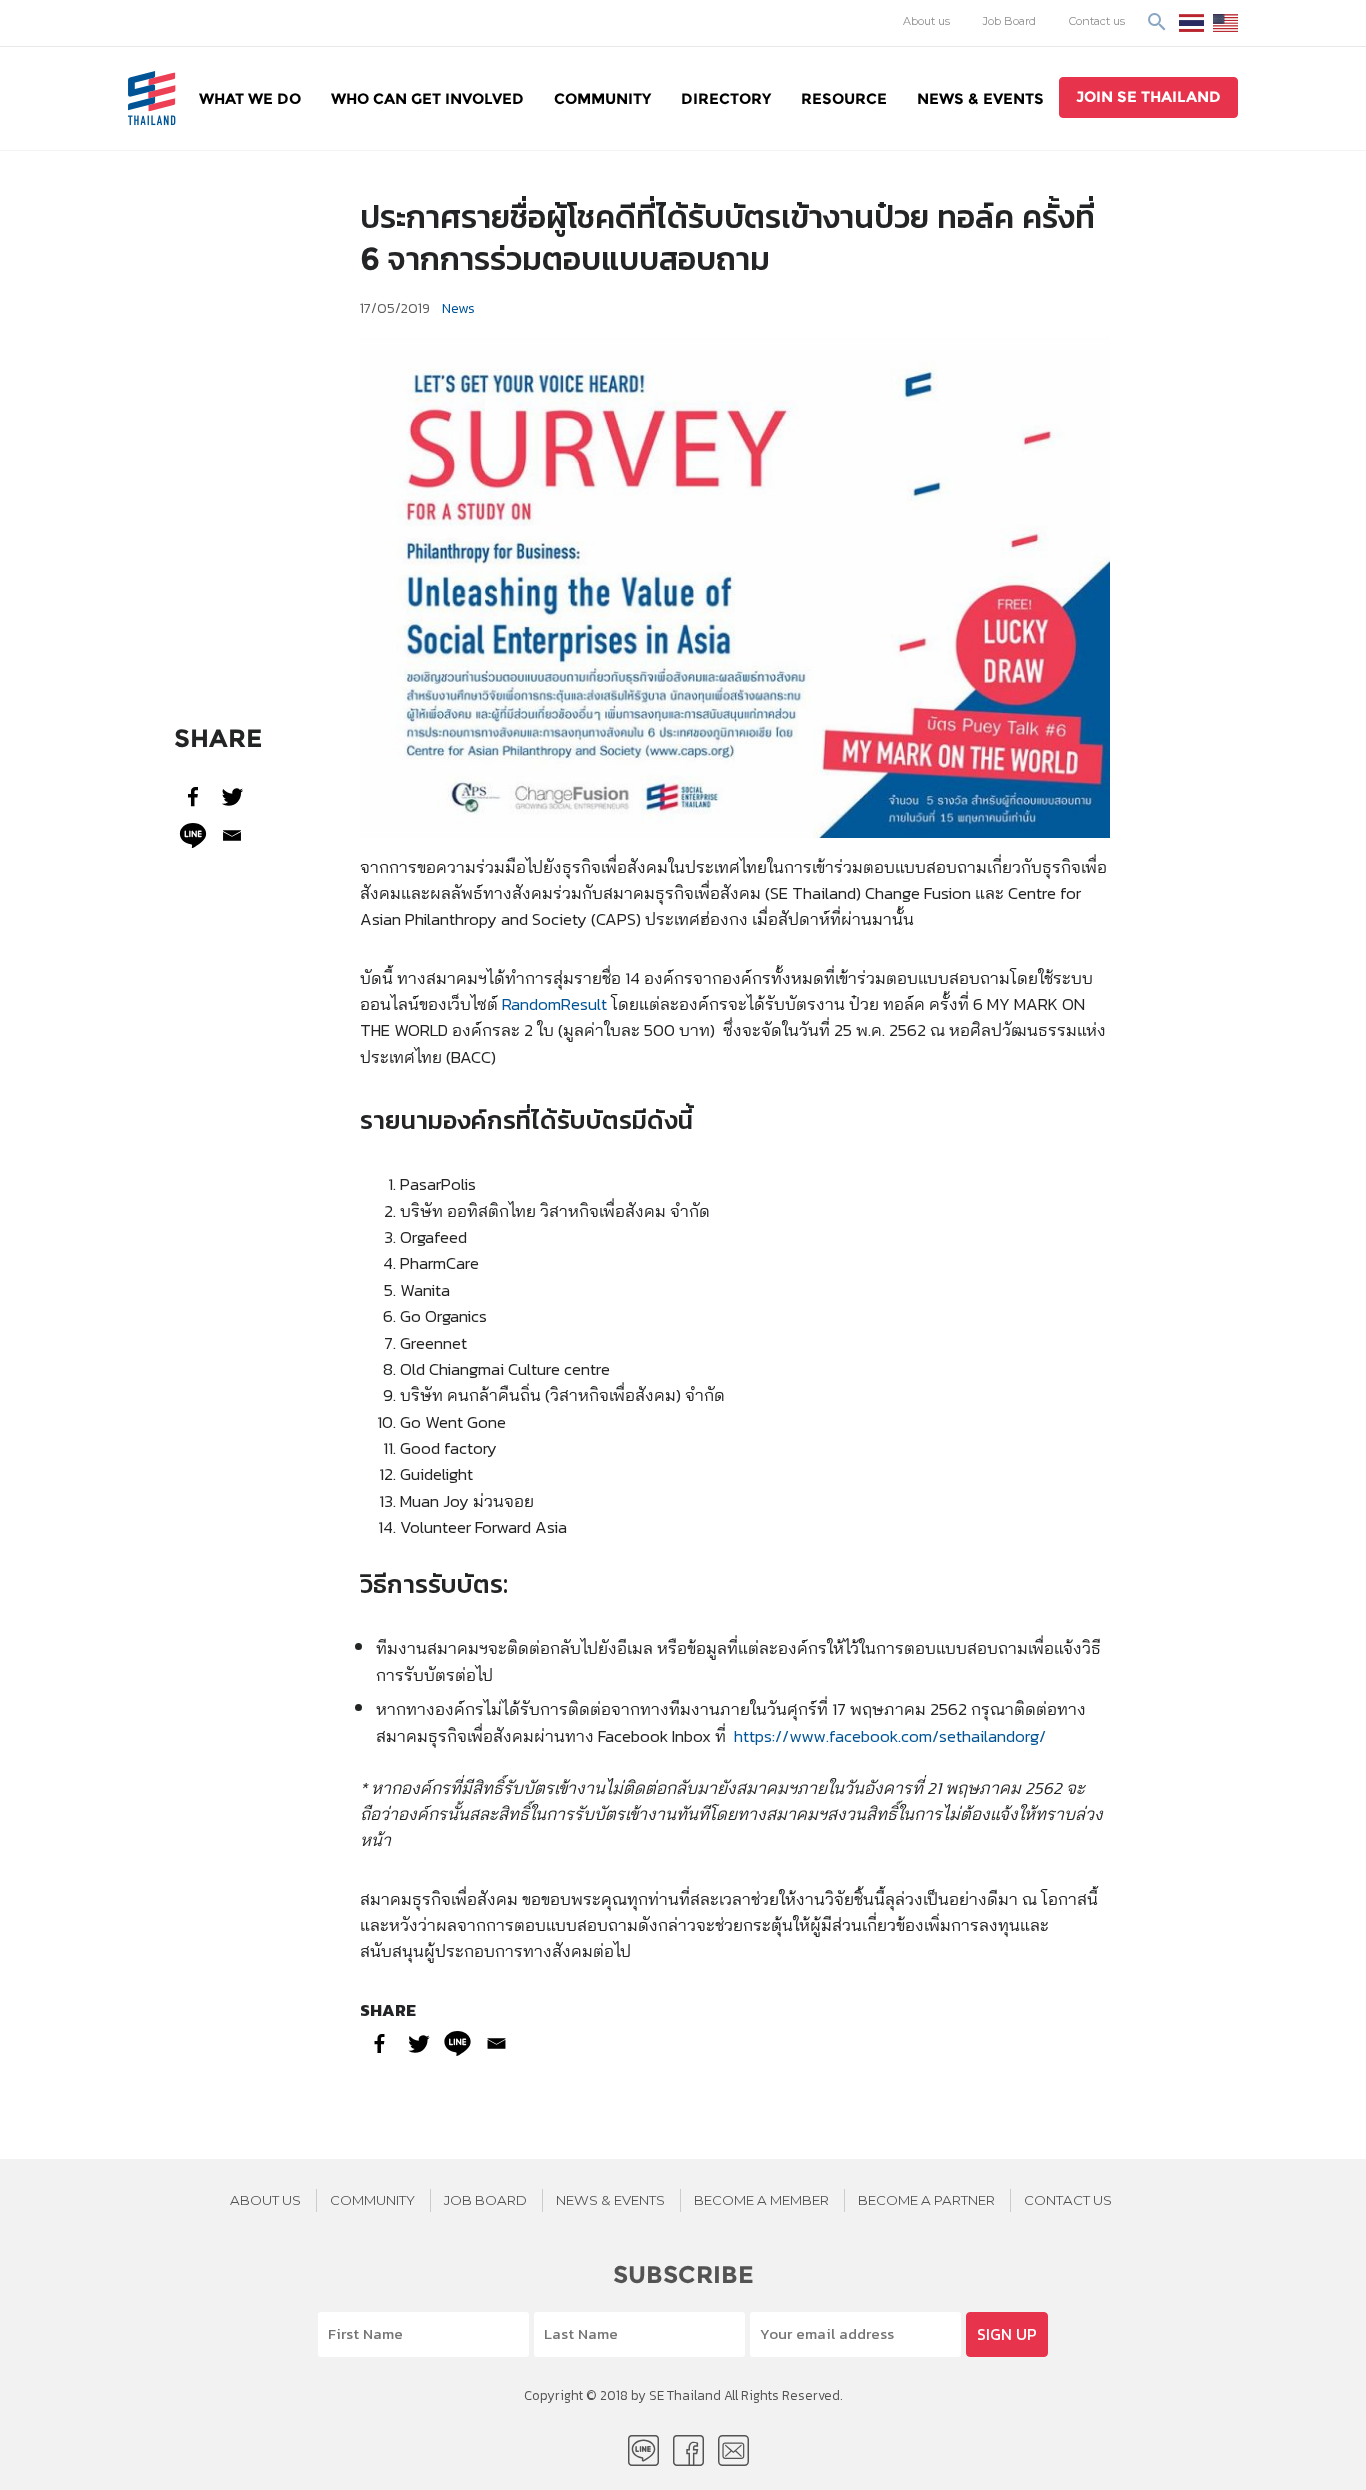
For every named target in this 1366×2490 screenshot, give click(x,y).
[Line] (193, 835)
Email (733, 2450)
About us (926, 21)
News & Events (980, 98)
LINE (643, 2450)
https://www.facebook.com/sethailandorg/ (890, 1735)
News (458, 308)
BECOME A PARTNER (926, 2200)
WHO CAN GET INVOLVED (427, 98)
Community (602, 98)
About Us (265, 2200)
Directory (726, 98)
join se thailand (1148, 96)
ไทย (1191, 23)
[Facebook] (193, 796)
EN (1225, 23)
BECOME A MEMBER (761, 2200)
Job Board (1009, 21)
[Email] (232, 835)
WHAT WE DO (250, 98)
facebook (688, 2450)
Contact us (1097, 21)
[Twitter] (232, 796)
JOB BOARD (485, 2200)
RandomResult (554, 1003)
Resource (844, 98)
